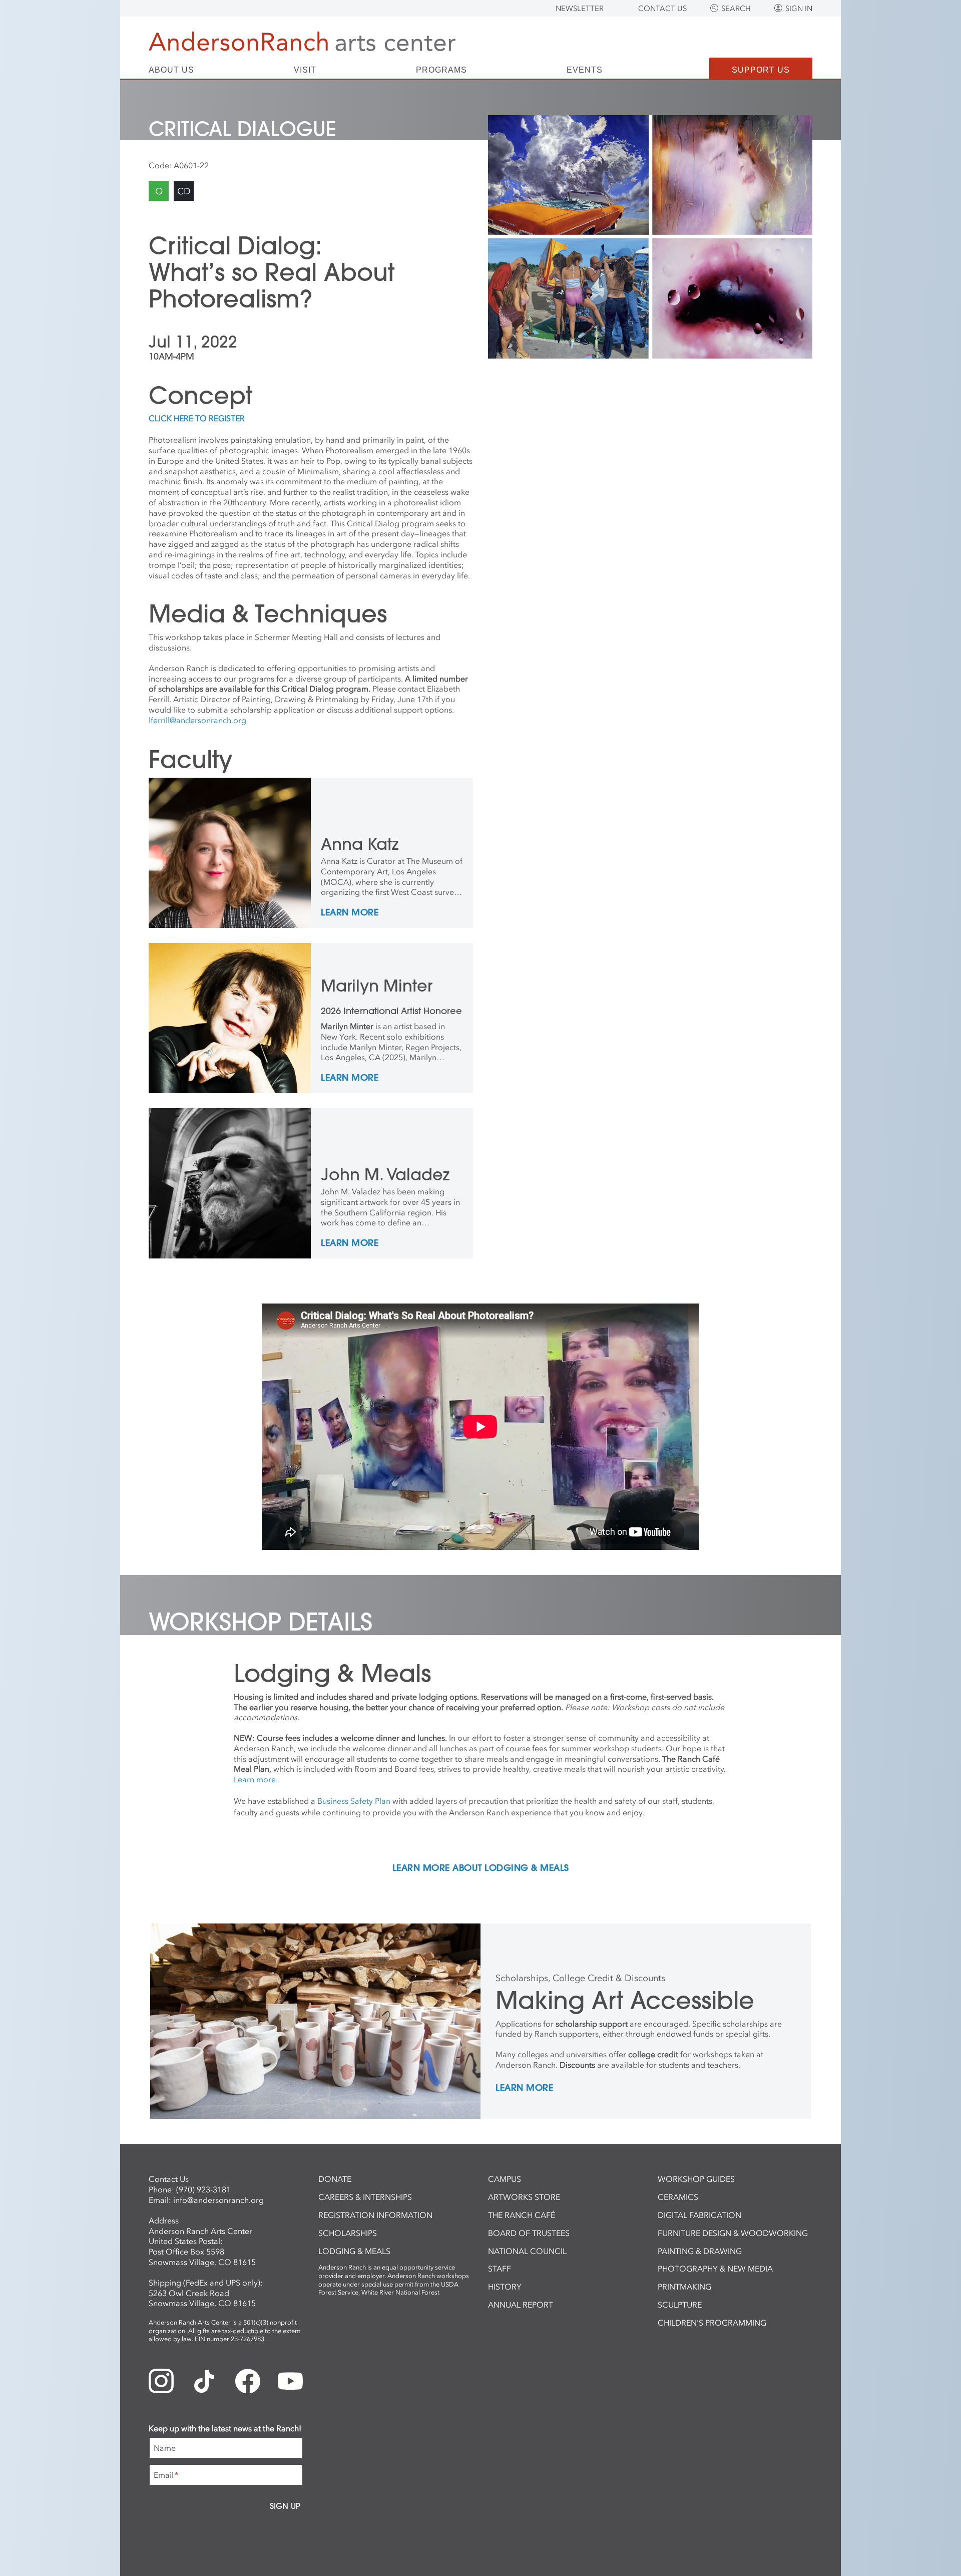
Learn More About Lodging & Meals (481, 1868)
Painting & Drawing (700, 2251)
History (505, 2287)
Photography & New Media (715, 2269)
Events (585, 70)
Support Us (761, 70)
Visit (305, 70)
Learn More (350, 913)
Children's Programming (712, 2323)
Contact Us (662, 9)
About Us (171, 70)
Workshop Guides (696, 2179)
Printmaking (684, 2287)
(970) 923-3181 (203, 2189)
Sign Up (285, 2506)
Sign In (799, 9)
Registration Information (375, 2215)
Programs (441, 70)
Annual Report (521, 2305)
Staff (500, 2269)
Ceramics (678, 2197)
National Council (527, 2251)
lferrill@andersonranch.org (197, 720)
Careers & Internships (365, 2197)
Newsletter (580, 9)
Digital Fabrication (699, 2215)
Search (736, 9)
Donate (335, 2179)
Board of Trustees (529, 2233)
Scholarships (348, 2233)
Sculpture (680, 2305)
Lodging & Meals (354, 2251)
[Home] (302, 41)
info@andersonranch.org (218, 2200)
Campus (505, 2179)
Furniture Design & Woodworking (733, 2233)
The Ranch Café (522, 2215)
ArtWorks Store (524, 2197)
